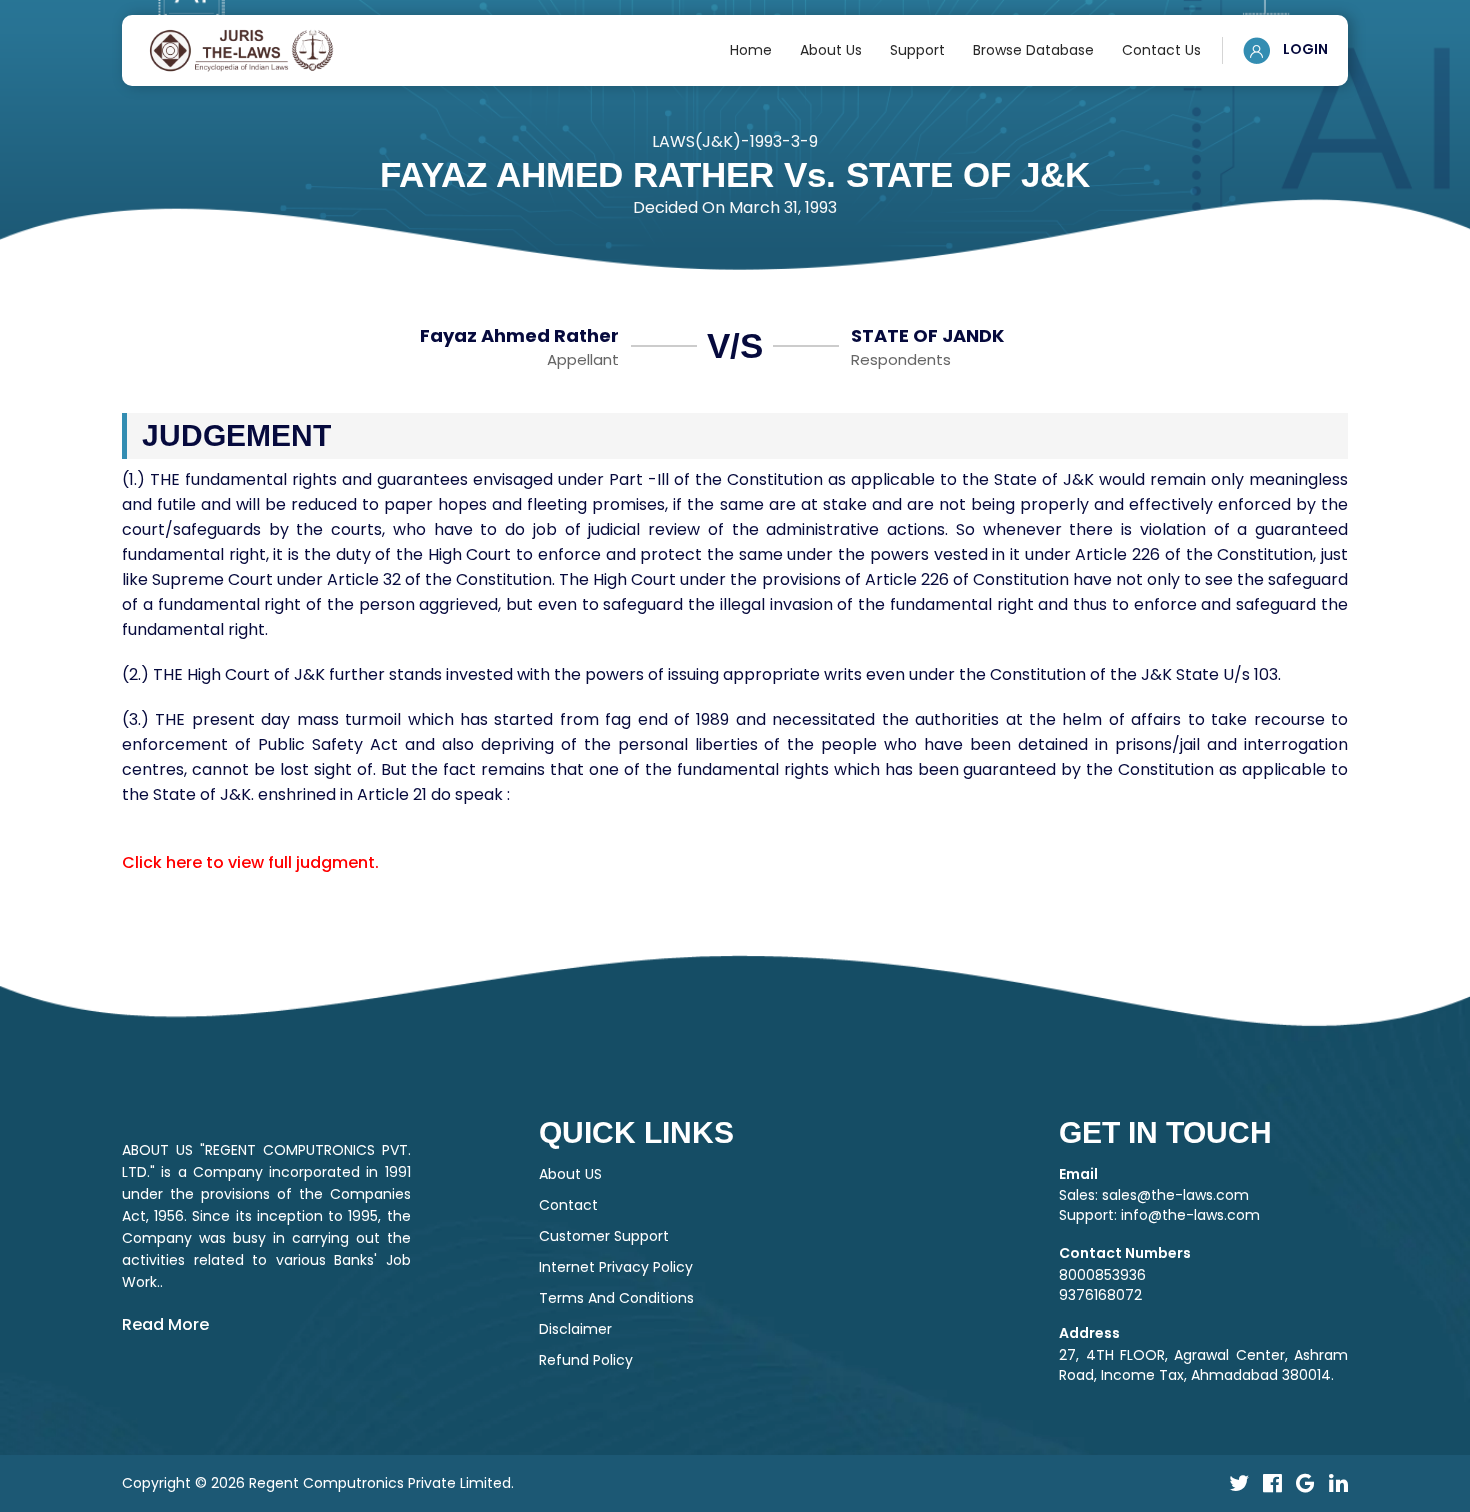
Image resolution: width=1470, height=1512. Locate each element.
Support (917, 50)
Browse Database (1033, 50)
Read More (165, 1324)
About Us (831, 50)
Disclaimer (575, 1329)
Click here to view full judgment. (250, 862)
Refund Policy (586, 1360)
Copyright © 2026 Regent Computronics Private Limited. (318, 1483)
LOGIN (1304, 49)
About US (570, 1174)
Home (751, 50)
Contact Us (1161, 50)
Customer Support (604, 1236)
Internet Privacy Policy (616, 1267)
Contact (568, 1205)
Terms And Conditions (616, 1298)
